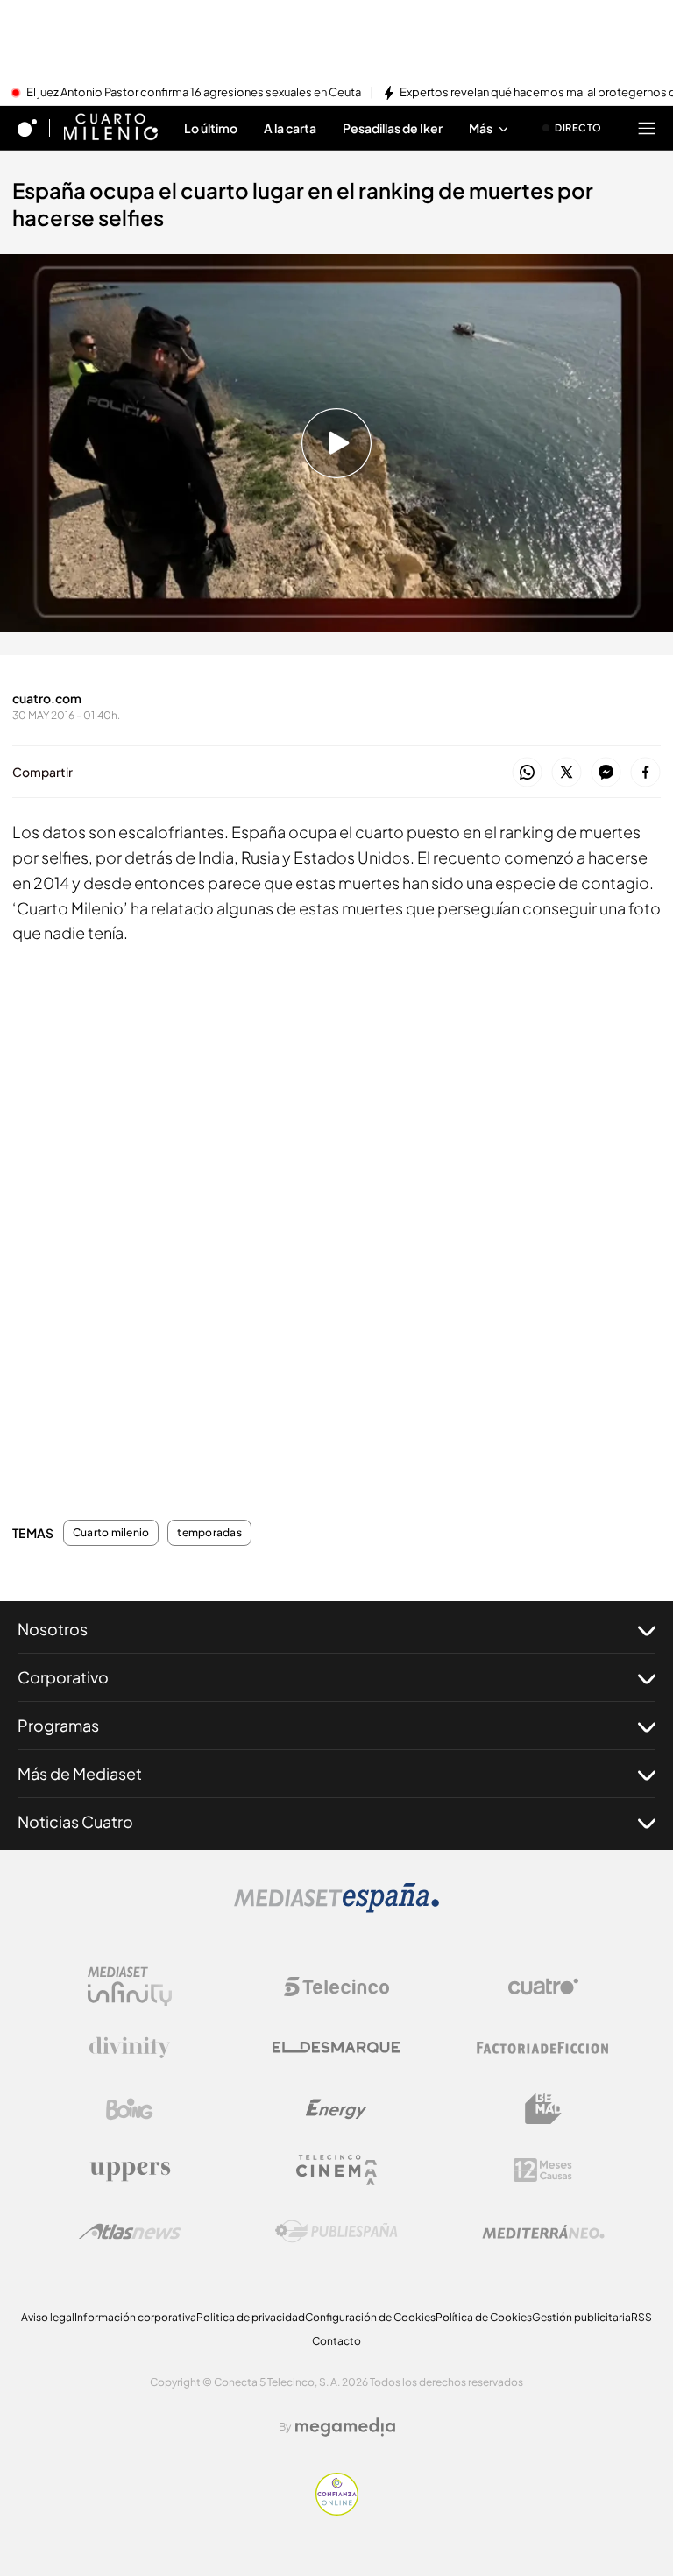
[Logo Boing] (130, 2109)
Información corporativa (135, 2317)
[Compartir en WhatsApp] (527, 773)
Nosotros (53, 1629)
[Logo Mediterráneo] (543, 2232)
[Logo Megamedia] (345, 2427)
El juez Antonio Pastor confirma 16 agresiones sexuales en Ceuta (194, 93)
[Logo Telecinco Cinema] (336, 2170)
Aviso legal (48, 2317)
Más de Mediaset (80, 1773)
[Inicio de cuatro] (27, 128)
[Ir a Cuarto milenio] (110, 128)
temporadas (209, 1533)
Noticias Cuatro (75, 1821)
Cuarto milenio (111, 1533)
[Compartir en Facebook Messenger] (606, 773)
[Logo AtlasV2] (130, 2231)
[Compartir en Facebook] (645, 773)
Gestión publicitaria (581, 2317)
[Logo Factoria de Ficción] (543, 2048)
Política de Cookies (484, 2317)
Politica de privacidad (251, 2317)
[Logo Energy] (336, 2109)
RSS (641, 2317)
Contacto (336, 2341)
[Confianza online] (337, 2510)
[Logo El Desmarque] (336, 2047)
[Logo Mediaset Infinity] (130, 1987)
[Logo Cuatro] (543, 1987)
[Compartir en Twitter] (567, 773)
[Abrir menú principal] (647, 128)
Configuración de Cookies (370, 2317)
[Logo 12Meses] (543, 2170)
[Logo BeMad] (543, 2109)
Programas (58, 1725)
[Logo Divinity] (130, 2048)
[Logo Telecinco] (336, 1987)
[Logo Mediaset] (336, 1908)
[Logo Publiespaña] (336, 2232)
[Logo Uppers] (130, 2170)
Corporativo (63, 1677)
